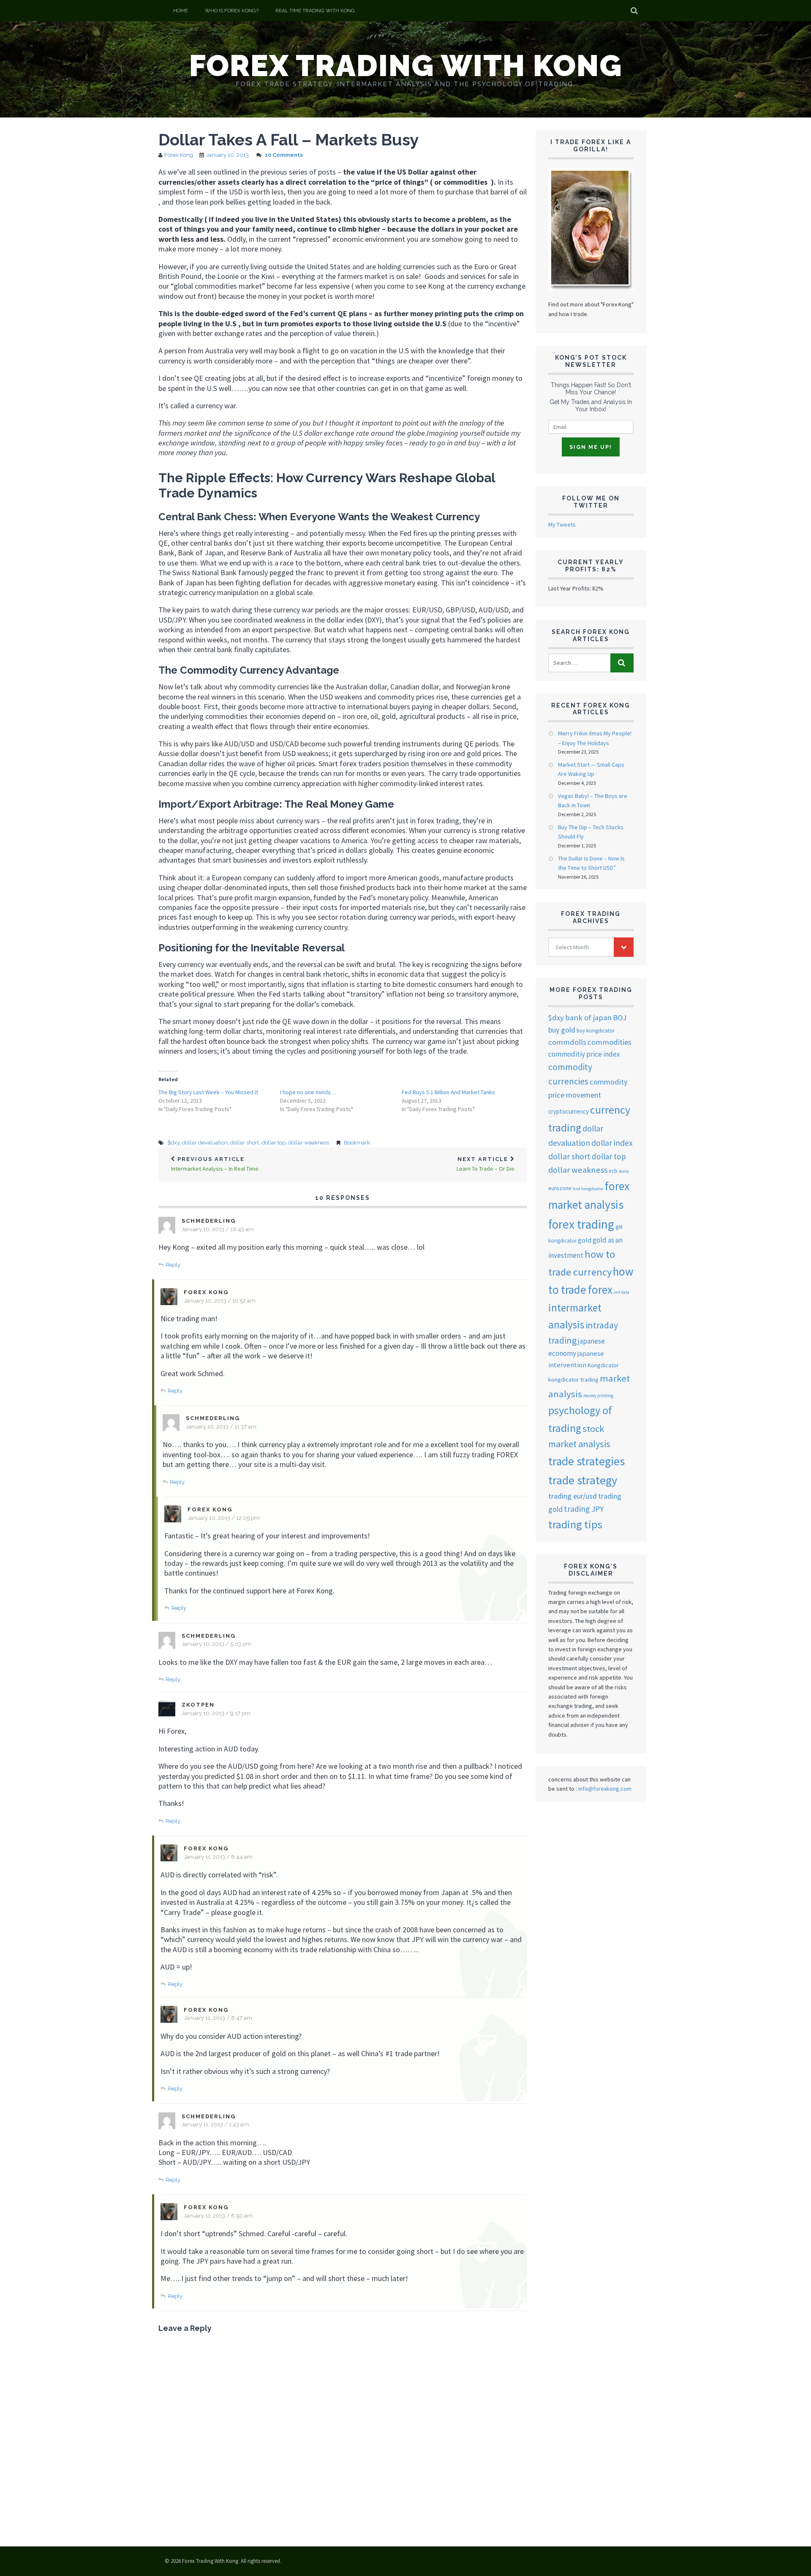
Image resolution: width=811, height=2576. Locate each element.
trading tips (575, 1524)
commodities (610, 1042)
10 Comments (284, 155)
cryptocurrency (569, 1111)
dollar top (274, 1143)
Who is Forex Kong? (232, 11)
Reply (173, 1265)
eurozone (560, 1188)
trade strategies (586, 1461)
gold (585, 1240)
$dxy (173, 1143)
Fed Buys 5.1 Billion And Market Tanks (448, 1092)
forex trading (581, 1224)
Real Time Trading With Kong (315, 11)
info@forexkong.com (605, 1789)
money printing (598, 1396)
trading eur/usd (573, 1496)
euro (624, 1171)
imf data (622, 1292)
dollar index (612, 1143)
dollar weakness (309, 1143)
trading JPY (584, 1509)
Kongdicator (603, 1365)
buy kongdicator (596, 1031)
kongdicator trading (573, 1380)
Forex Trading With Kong (406, 66)
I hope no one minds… (308, 1092)
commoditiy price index (584, 1054)
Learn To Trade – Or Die (486, 1164)
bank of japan (588, 1018)
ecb (613, 1171)
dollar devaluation (205, 1143)
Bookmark (357, 1143)
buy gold (562, 1030)
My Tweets (562, 524)
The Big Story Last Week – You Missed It (208, 1092)
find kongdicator (588, 1189)
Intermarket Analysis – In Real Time (215, 1164)
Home (181, 11)
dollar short (245, 1143)
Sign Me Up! (591, 447)
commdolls (567, 1042)
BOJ (620, 1018)
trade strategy (583, 1480)
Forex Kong (179, 155)
